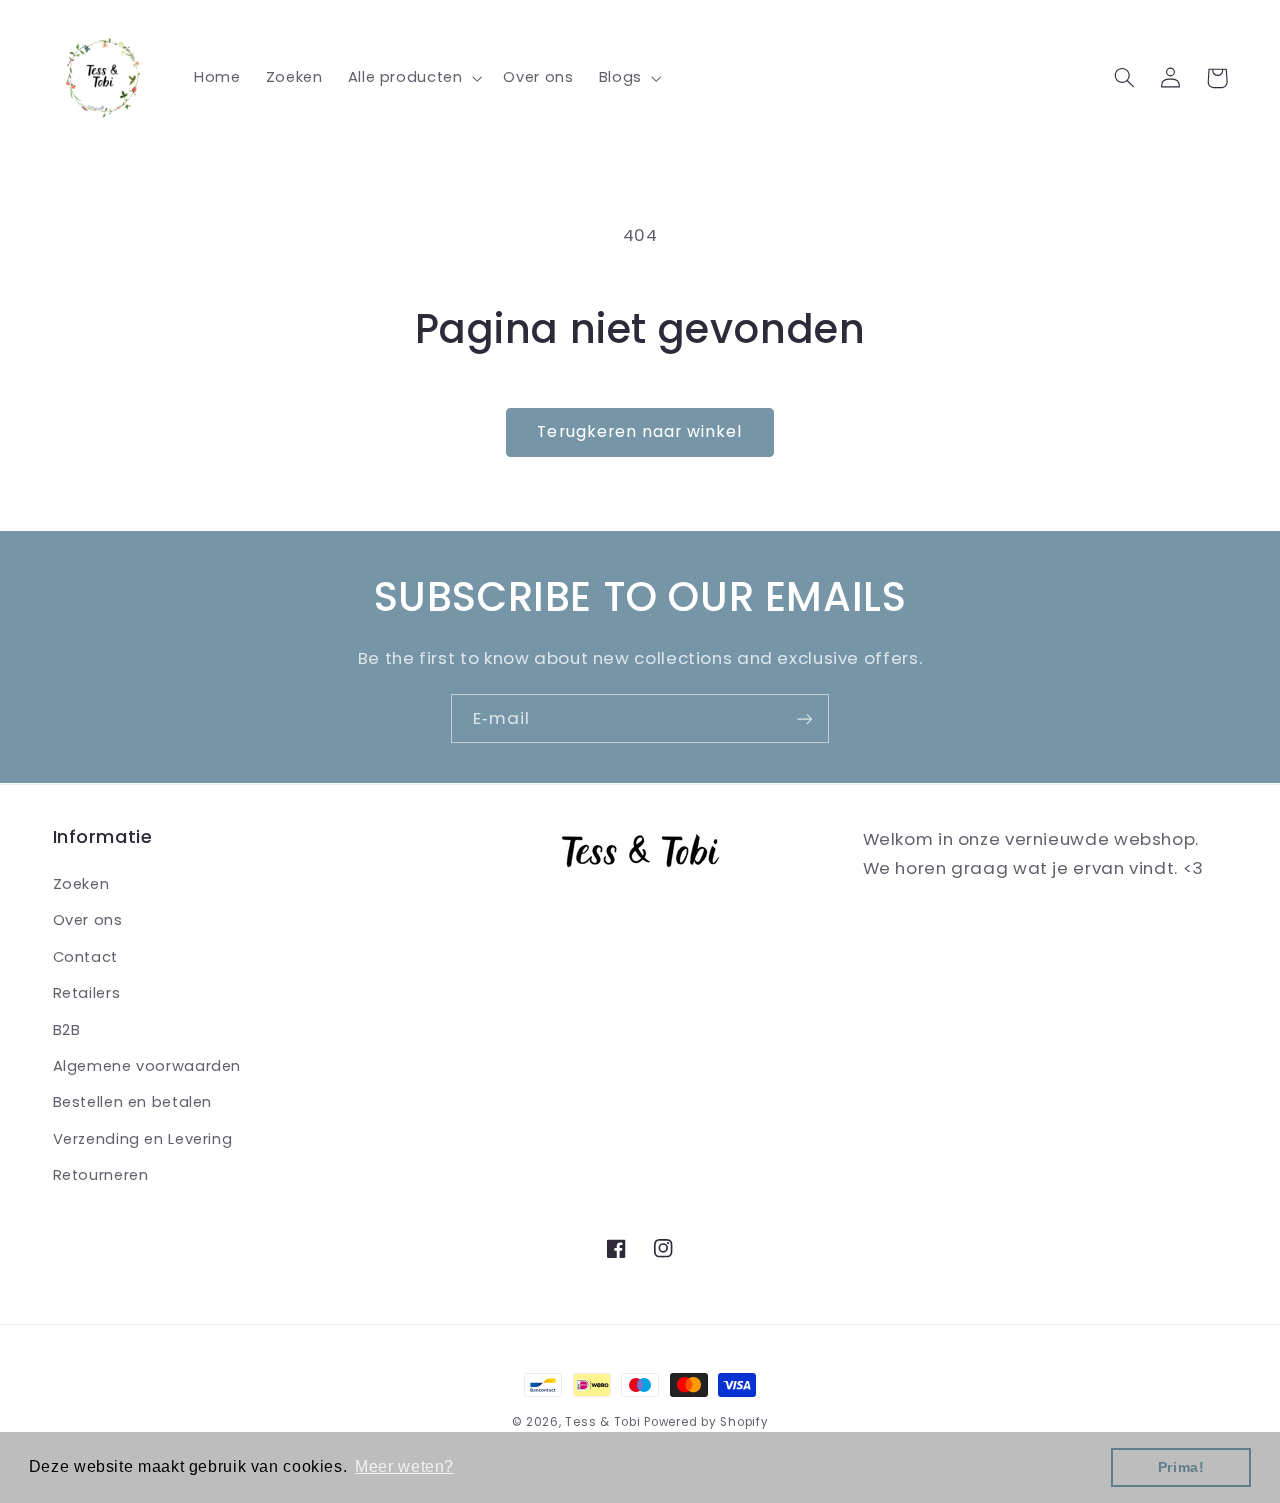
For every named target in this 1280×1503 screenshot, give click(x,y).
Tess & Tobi (602, 1422)
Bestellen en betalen (133, 1102)
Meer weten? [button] (404, 1466)
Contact (85, 957)
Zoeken (81, 884)
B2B (67, 1030)
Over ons (88, 920)
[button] (413, 78)
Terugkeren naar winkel (639, 431)
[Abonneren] (805, 718)
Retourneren (101, 1175)
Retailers (87, 993)
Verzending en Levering (143, 1139)
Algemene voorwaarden (147, 1066)
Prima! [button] (1181, 1467)
